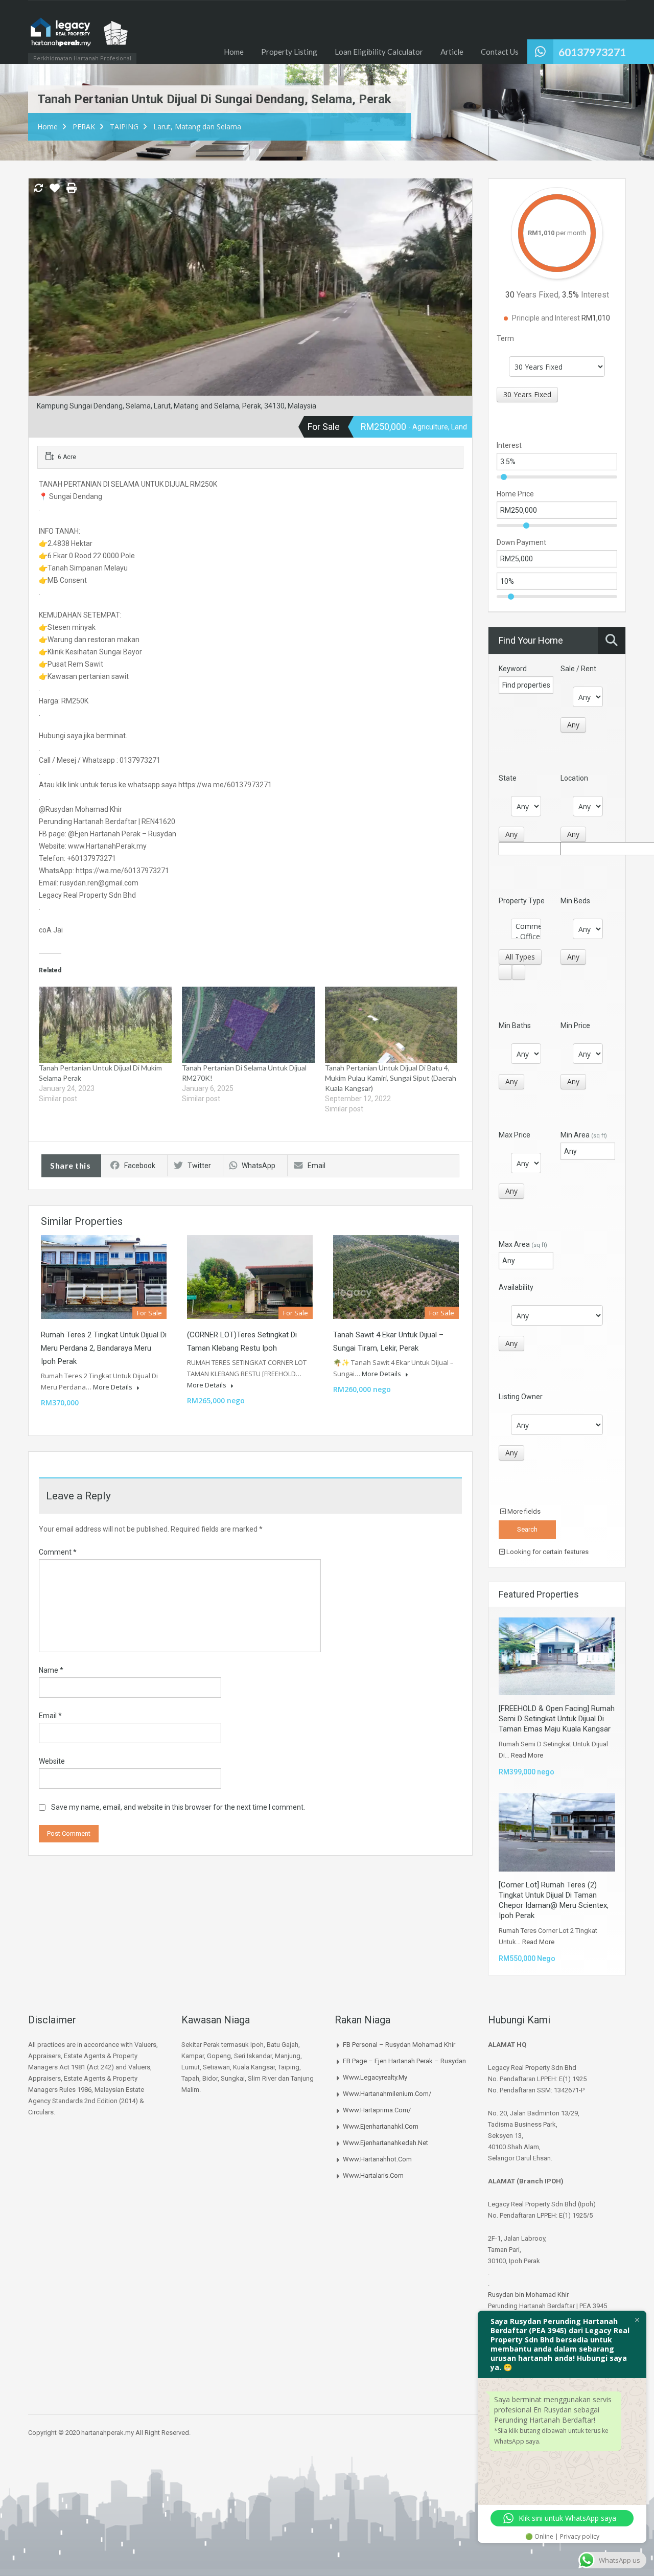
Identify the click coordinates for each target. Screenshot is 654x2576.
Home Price (515, 494)
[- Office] (526, 937)
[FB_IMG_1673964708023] (250, 303)
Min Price (575, 1025)
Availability (516, 1287)
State (508, 778)
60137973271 (592, 52)
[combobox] (527, 395)
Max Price (515, 1135)
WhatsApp (259, 1166)
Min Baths (515, 1025)
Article (452, 52)
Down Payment (521, 542)
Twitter (199, 1166)
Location (574, 778)
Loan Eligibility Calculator (379, 52)
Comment (58, 1552)
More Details (113, 1387)
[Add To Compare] (38, 189)
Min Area (584, 1135)
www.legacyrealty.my (375, 2077)
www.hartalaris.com (373, 2175)
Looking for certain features (547, 1552)
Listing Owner (521, 1397)
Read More (527, 1755)
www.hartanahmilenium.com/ (387, 2094)
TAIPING (124, 127)
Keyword (513, 669)
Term (505, 338)
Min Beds (575, 901)
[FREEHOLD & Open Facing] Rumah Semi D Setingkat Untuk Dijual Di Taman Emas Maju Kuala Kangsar (557, 1719)
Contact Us (500, 52)
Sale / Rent (578, 669)
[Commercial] (526, 926)
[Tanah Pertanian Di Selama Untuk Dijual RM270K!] (248, 1024)
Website (52, 1761)
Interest (509, 445)
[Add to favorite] (55, 192)
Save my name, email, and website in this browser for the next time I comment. (178, 1807)
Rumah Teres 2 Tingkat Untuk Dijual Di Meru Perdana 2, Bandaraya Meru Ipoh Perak (104, 1348)
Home (234, 52)
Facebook (140, 1166)
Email (317, 1166)
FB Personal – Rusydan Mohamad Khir (399, 2045)
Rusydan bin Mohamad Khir (528, 2295)
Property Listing (289, 52)
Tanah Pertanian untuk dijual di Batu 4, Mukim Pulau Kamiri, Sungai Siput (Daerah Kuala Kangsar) (391, 1078)
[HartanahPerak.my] (79, 37)
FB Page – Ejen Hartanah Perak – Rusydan (404, 2061)
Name (51, 1670)
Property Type (522, 901)
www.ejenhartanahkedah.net (386, 2143)
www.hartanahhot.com (377, 2159)
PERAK (84, 127)
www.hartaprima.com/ (377, 2110)
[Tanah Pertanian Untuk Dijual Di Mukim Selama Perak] (105, 1024)
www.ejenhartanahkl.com (381, 2126)
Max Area (523, 1244)
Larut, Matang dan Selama (197, 127)
